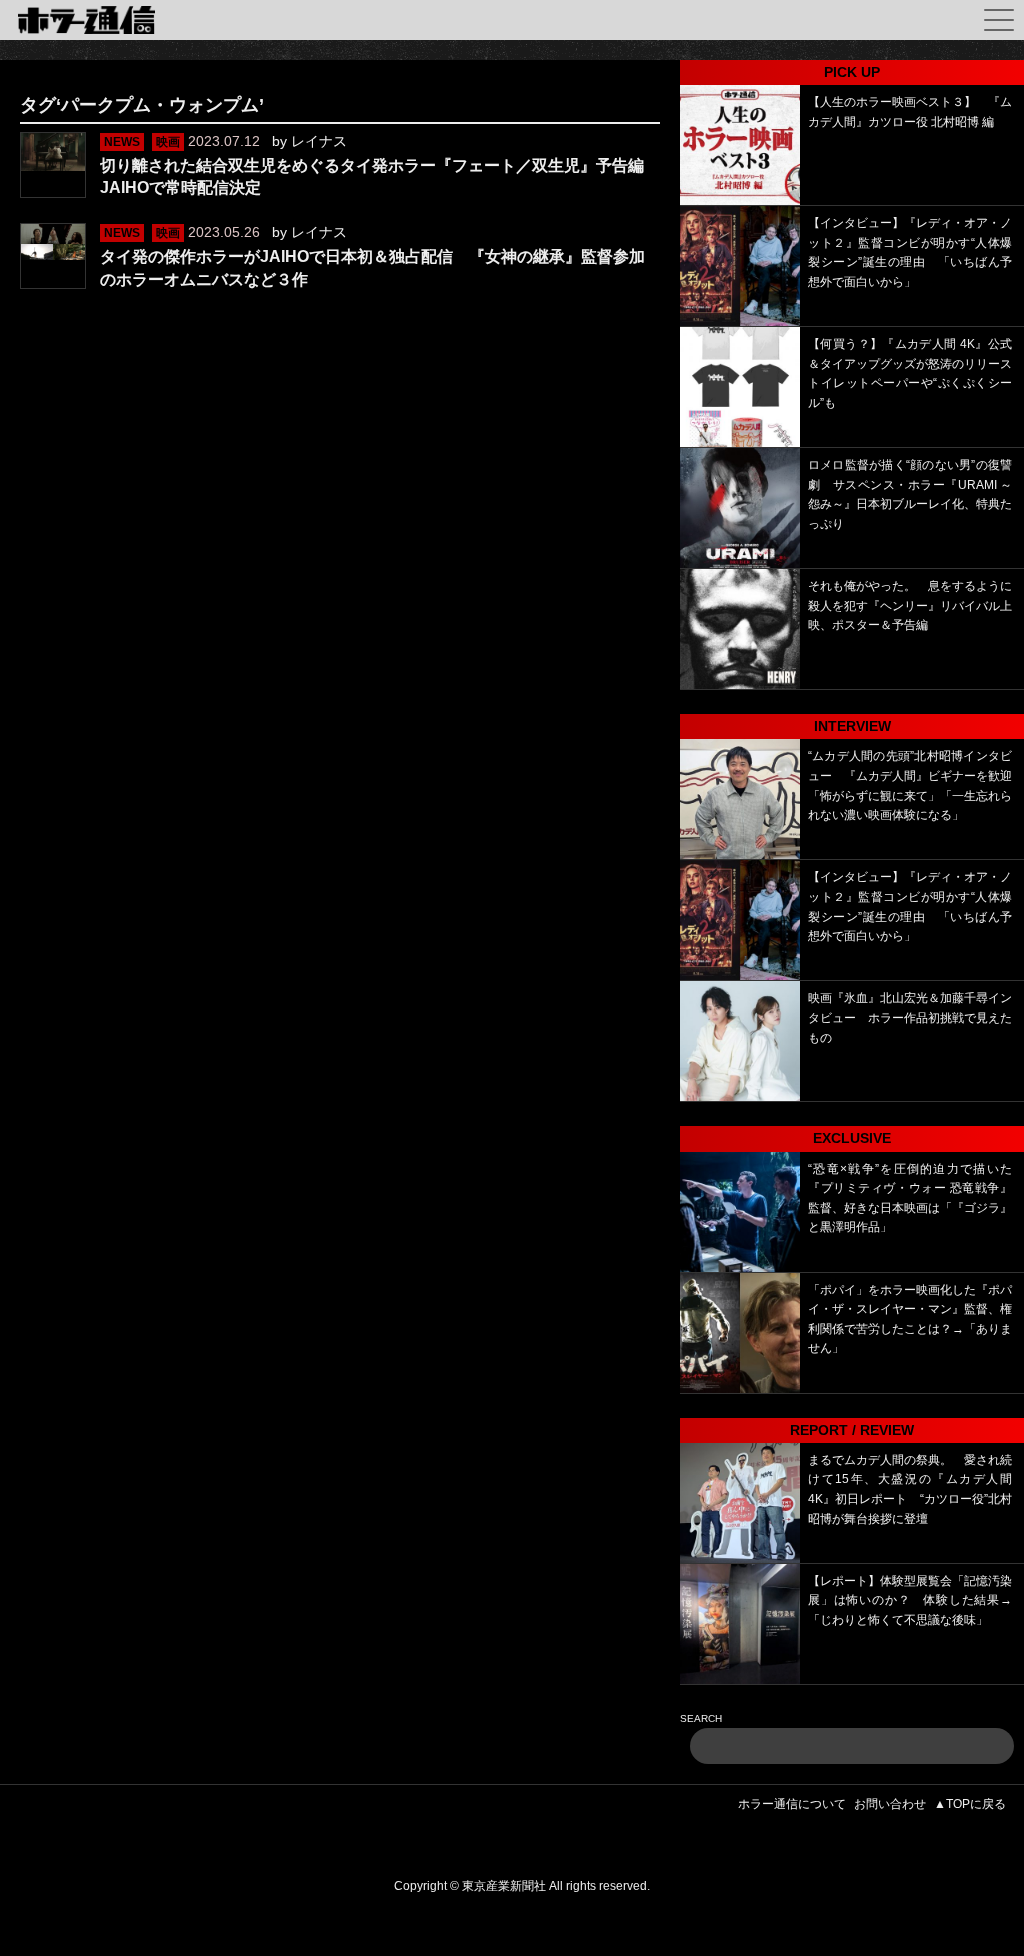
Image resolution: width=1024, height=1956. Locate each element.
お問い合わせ (890, 1804)
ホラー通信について (792, 1804)
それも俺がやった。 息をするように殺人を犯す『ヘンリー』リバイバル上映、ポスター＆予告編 (910, 605)
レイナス (319, 141)
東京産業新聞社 (504, 1886)
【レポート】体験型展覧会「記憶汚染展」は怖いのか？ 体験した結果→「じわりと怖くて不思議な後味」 (910, 1600)
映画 (168, 142)
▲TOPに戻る (970, 1804)
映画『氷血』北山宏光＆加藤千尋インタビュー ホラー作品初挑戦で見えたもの (910, 1017)
